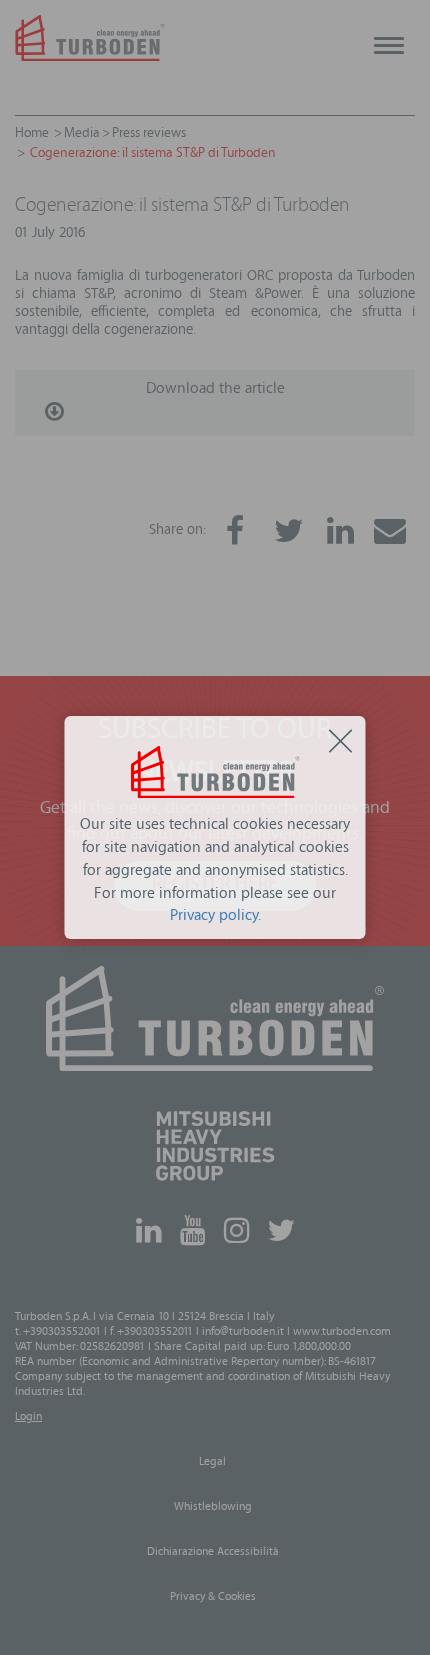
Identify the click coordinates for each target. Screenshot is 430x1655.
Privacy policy (214, 917)
